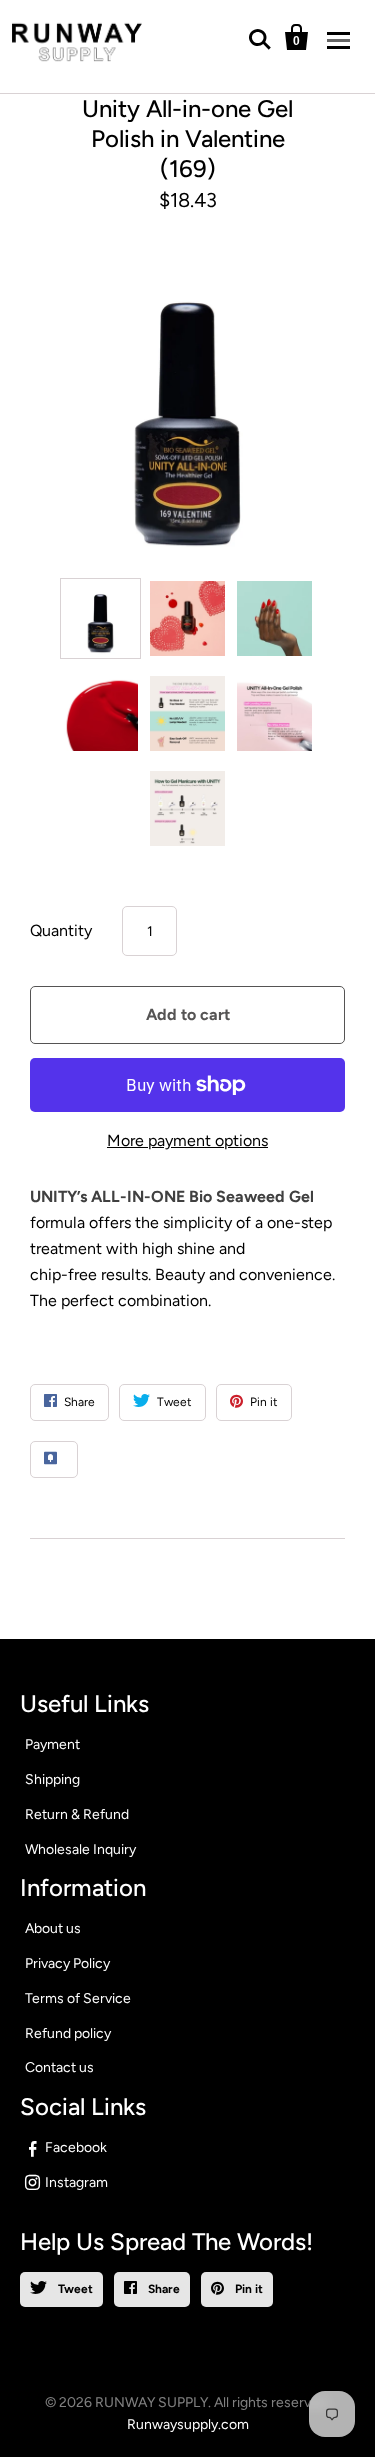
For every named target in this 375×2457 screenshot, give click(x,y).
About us (53, 1928)
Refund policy (68, 2033)
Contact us (59, 2067)
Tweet (74, 2289)
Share (162, 2289)
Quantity (61, 930)
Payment (52, 1744)
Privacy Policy (67, 1963)
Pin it (247, 2289)
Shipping (52, 1779)
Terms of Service (78, 1998)
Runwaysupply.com (188, 2424)
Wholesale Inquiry (80, 1849)
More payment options (187, 1140)
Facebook (76, 2147)
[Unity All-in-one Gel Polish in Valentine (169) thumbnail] (100, 618)
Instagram (76, 2182)
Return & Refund (77, 1814)
